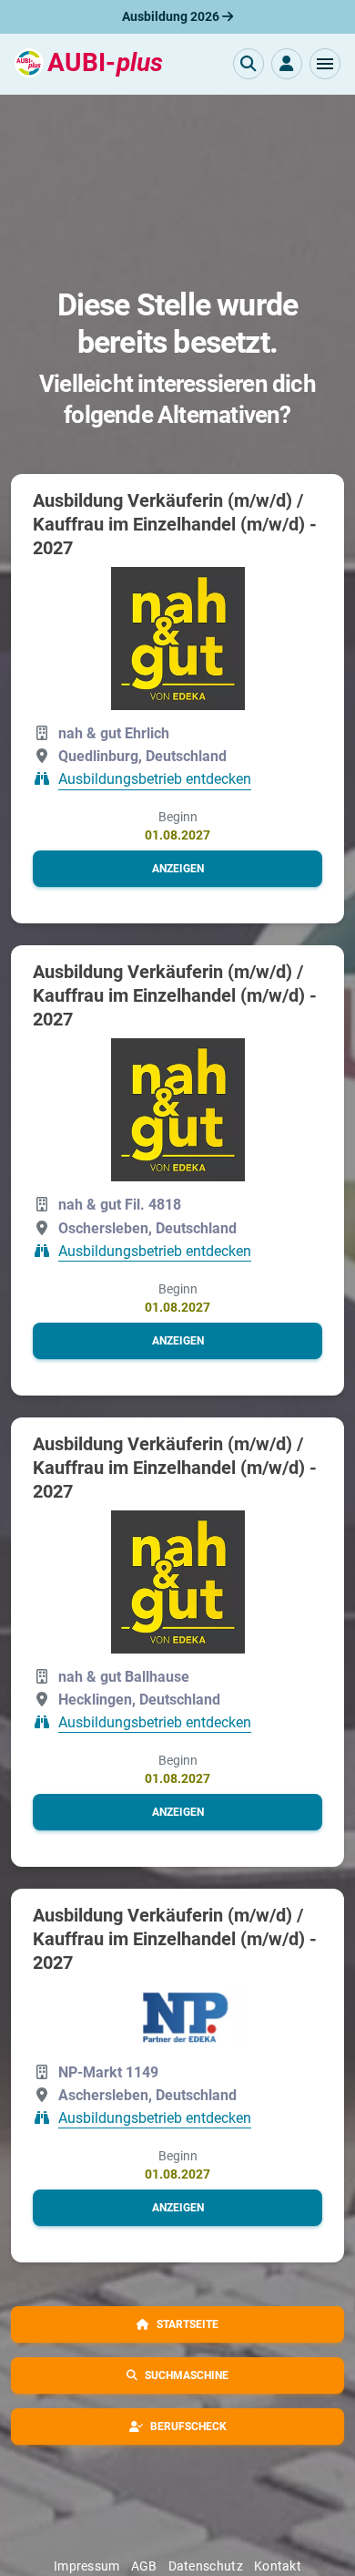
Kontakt (278, 2566)
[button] (325, 64)
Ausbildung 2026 (172, 16)
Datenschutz (206, 2566)
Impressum (87, 2566)
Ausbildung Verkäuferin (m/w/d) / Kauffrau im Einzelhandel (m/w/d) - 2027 (175, 524)
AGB (144, 2566)
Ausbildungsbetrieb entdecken (155, 780)
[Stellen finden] (248, 64)
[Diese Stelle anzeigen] (178, 639)
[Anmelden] (287, 64)
